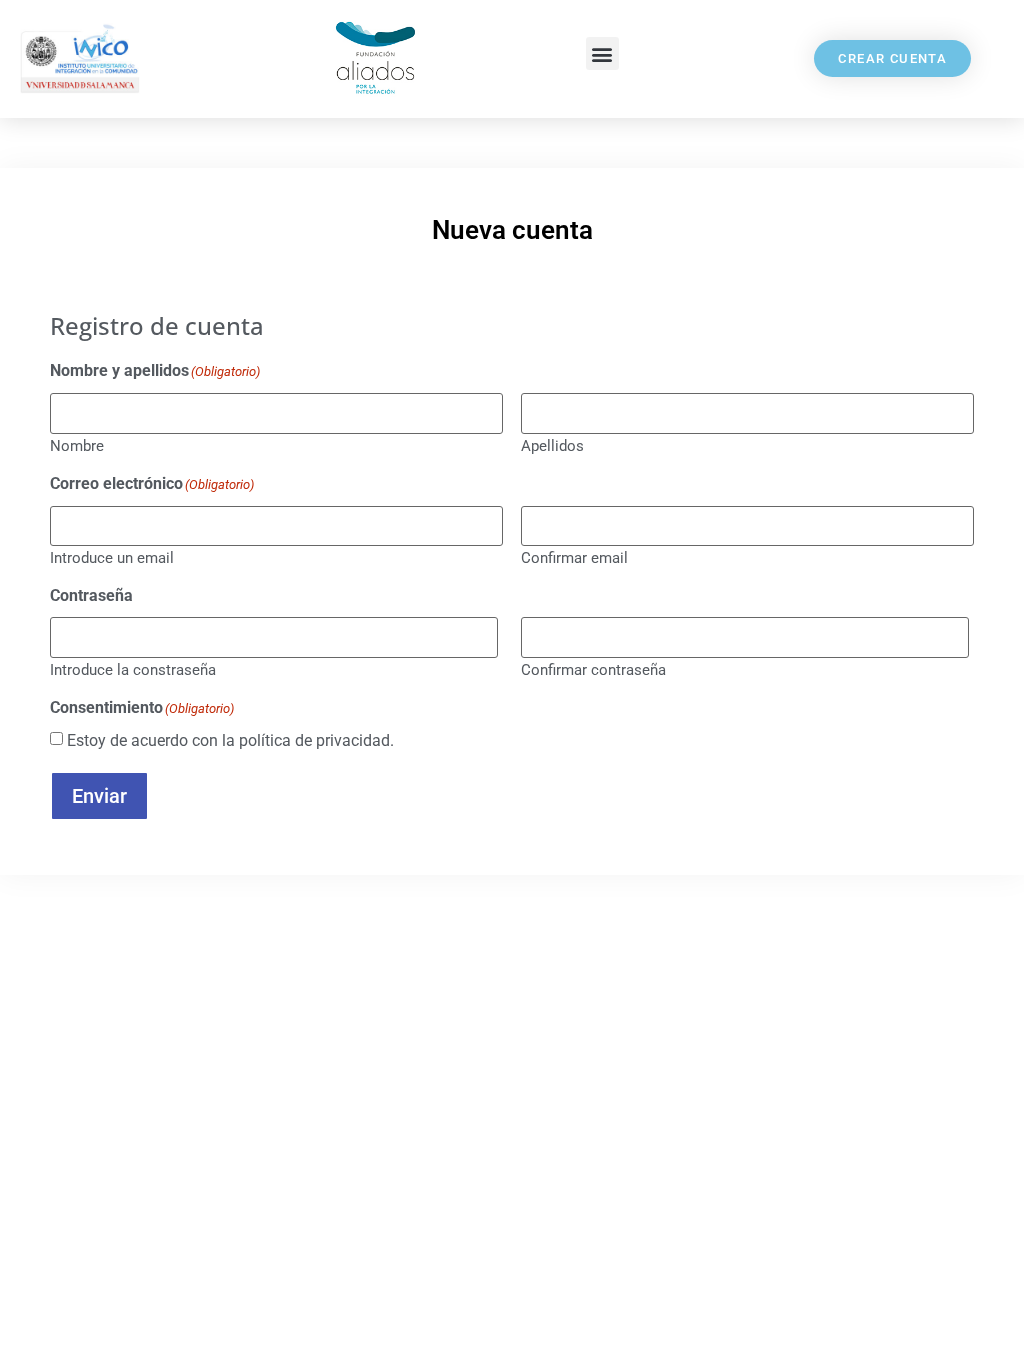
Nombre (77, 445)
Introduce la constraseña (133, 669)
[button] (602, 53)
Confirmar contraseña (593, 669)
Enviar (99, 796)
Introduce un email (112, 557)
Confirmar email (574, 557)
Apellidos (552, 445)
